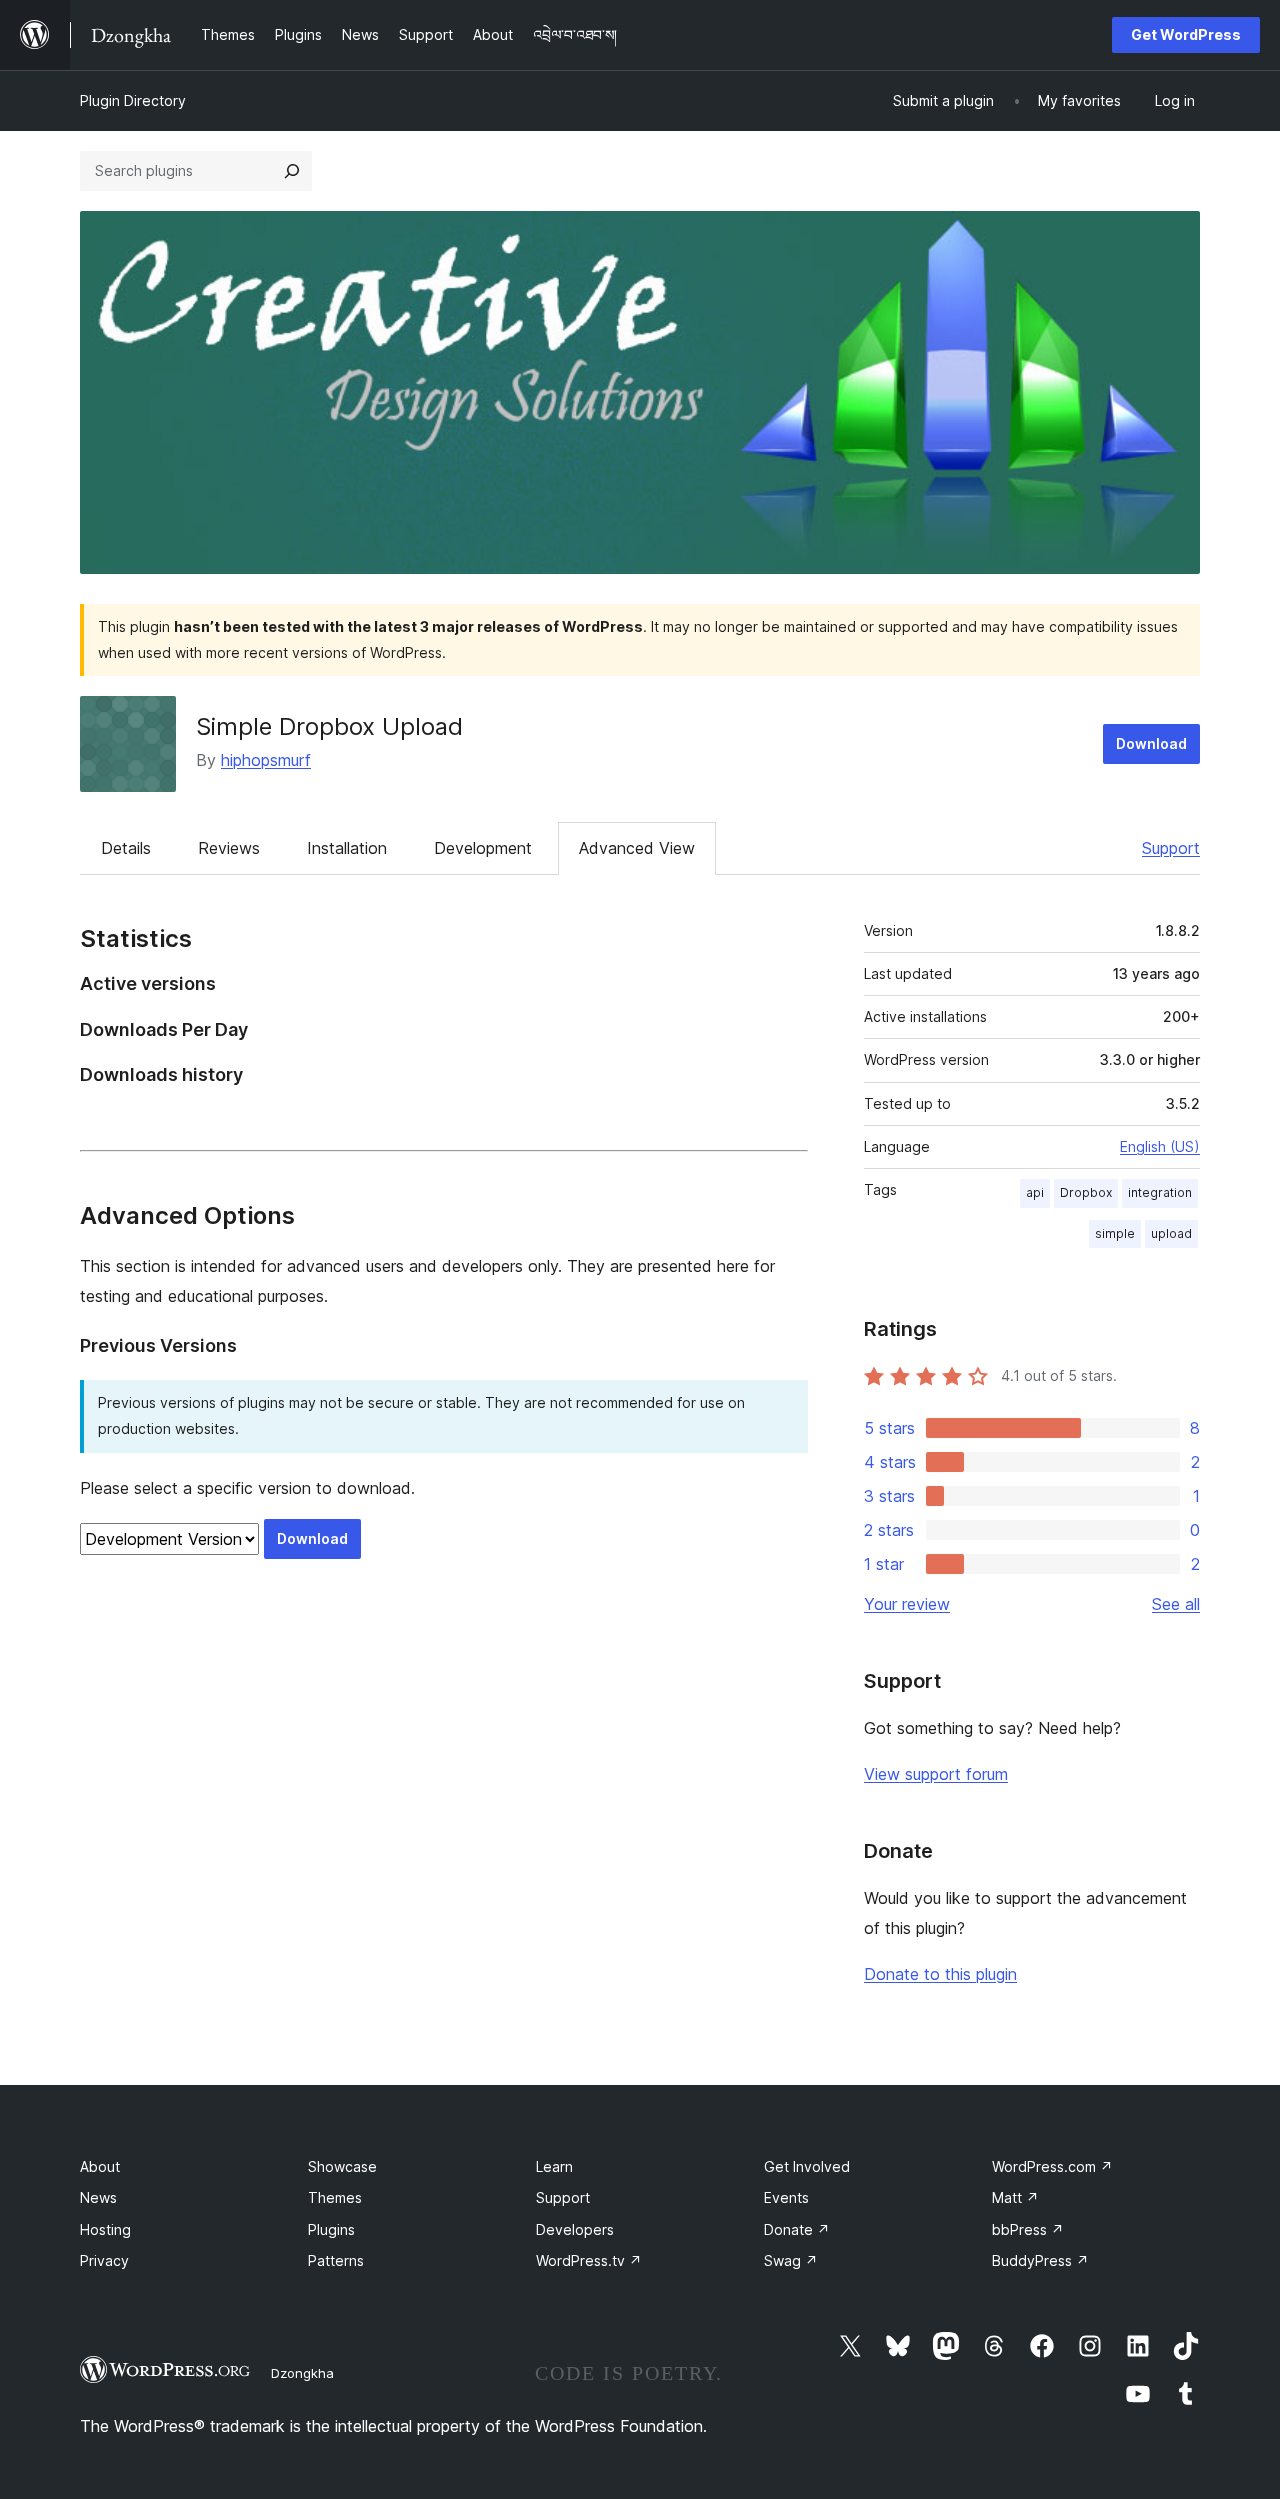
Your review (907, 1604)
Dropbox (1086, 1192)
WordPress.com (1052, 2166)
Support (1171, 848)
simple (1115, 1233)
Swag (791, 2260)
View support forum (936, 1774)
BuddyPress (1040, 2260)
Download (1151, 743)
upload (1171, 1233)
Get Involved (807, 2166)
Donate (797, 2229)
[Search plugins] (292, 171)
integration (1160, 1192)
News (98, 2197)
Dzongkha (302, 2373)
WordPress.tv (589, 2260)
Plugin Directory (133, 100)
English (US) (1160, 1146)
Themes (335, 2197)
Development (483, 848)
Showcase (342, 2166)
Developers (575, 2229)
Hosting (105, 2229)
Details (126, 848)
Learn (554, 2166)
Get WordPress (1186, 34)
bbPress (1028, 2229)
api (1035, 1192)
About (100, 2166)
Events (786, 2197)
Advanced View (637, 848)
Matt (1015, 2197)
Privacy (104, 2260)
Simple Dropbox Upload (329, 726)
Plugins (331, 2229)
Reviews (229, 848)
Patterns (336, 2260)
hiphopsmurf (266, 760)
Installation (347, 848)
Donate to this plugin (940, 1974)
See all (1176, 1604)
